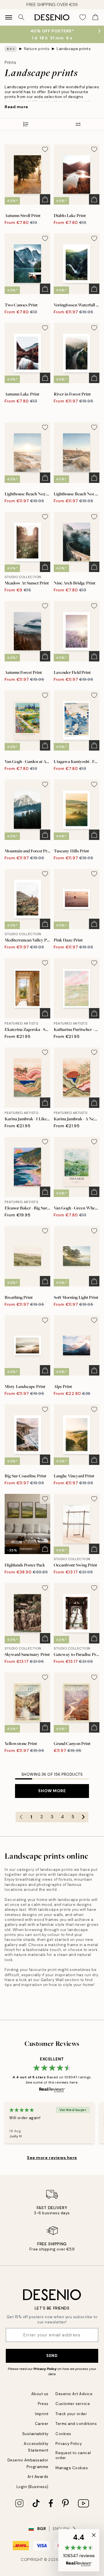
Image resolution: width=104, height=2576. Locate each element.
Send (52, 2356)
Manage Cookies (72, 2468)
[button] (79, 2550)
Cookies (63, 2434)
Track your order (71, 2414)
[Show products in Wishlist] (83, 17)
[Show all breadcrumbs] (11, 49)
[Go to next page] (83, 1817)
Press (43, 2404)
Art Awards (38, 2477)
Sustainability (35, 2434)
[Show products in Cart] (95, 17)
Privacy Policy (45, 2369)
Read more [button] (16, 107)
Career (42, 2424)
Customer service (73, 2404)
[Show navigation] (9, 17)
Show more (52, 1791)
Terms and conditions (76, 2424)
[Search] (21, 17)
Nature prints (37, 49)
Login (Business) (32, 2487)
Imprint (42, 2414)
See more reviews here (52, 2158)
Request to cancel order (73, 2455)
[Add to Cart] (45, 199)
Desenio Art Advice (74, 2394)
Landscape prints (74, 49)
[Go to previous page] (21, 1817)
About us (40, 2394)
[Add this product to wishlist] (45, 149)
